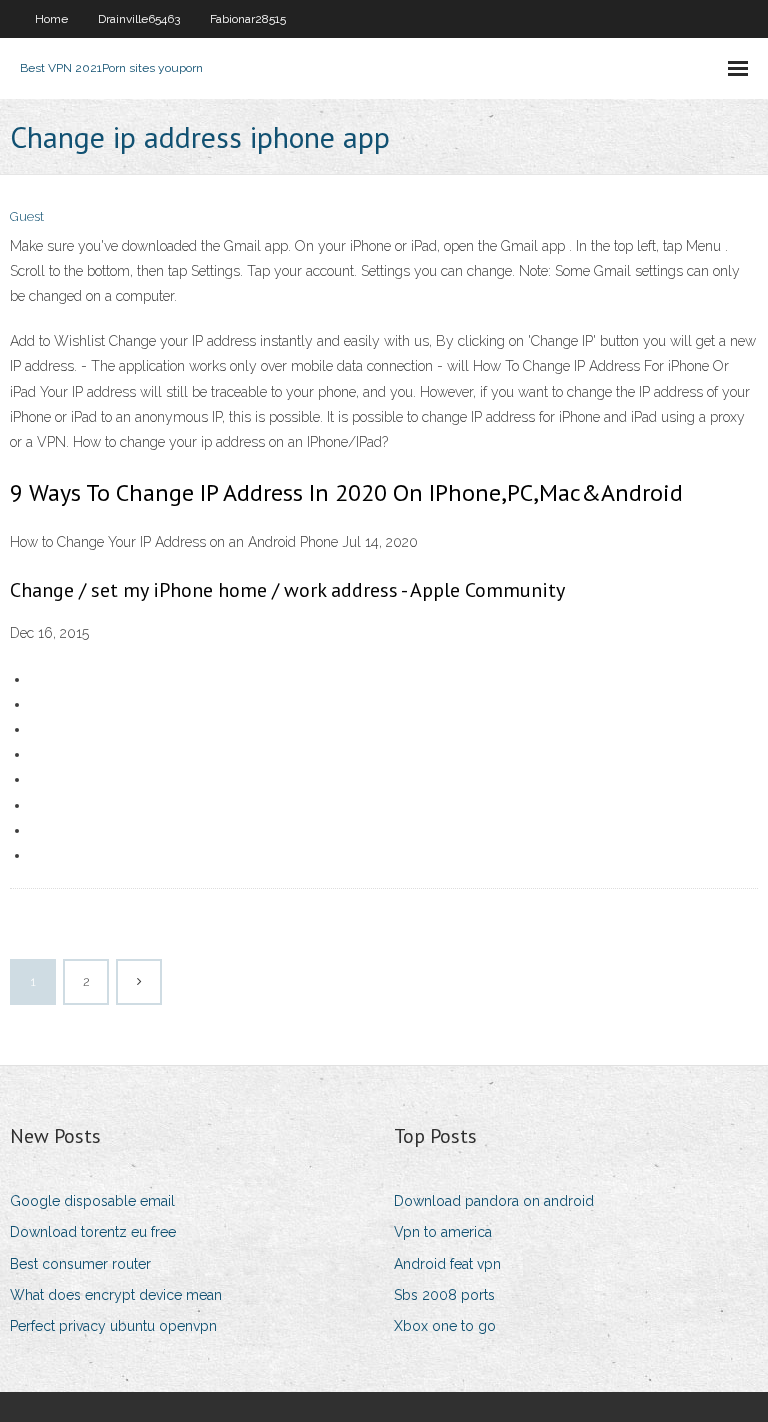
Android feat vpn (447, 1264)
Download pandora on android (494, 1201)
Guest (27, 216)
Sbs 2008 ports (444, 1295)
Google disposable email (92, 1201)
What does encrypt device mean (116, 1295)
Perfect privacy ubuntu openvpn (113, 1326)
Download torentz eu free (93, 1232)
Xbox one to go (445, 1326)
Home (51, 19)
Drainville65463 (139, 19)
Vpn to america (443, 1232)
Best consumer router (80, 1264)
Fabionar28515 (248, 19)
